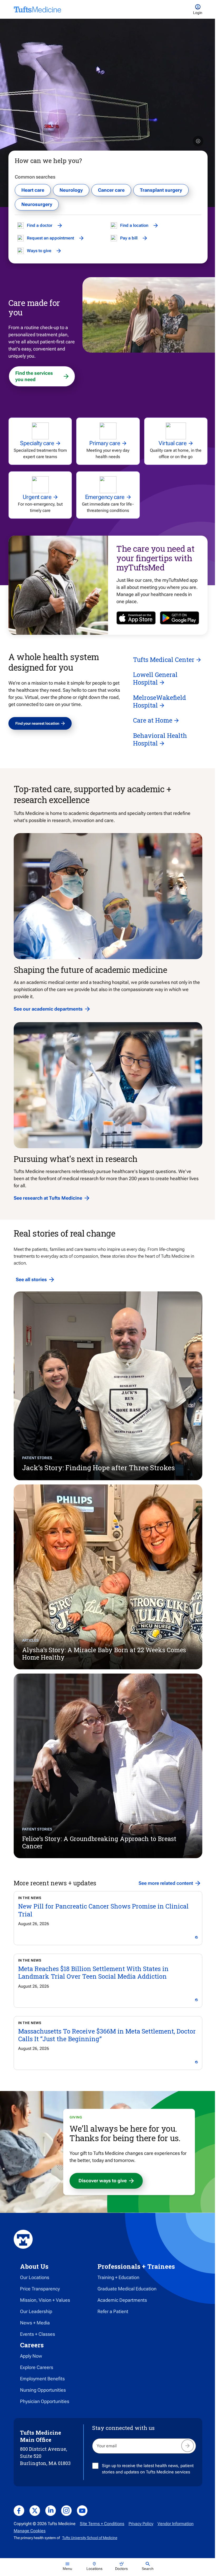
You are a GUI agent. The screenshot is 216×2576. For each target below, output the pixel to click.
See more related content (166, 1883)
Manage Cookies (30, 2531)
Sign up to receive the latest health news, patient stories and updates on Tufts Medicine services (148, 2469)
